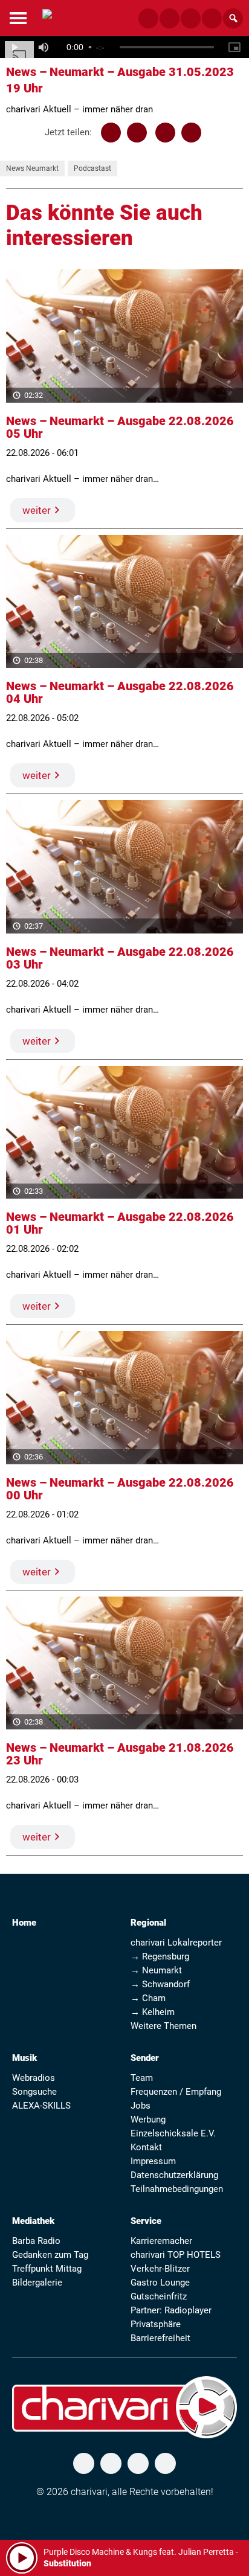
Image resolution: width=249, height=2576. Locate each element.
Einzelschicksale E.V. (173, 2133)
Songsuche (34, 2092)
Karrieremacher (161, 2241)
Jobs (141, 2106)
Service (146, 2221)
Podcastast (92, 168)
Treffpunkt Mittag (47, 2269)
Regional (148, 1923)
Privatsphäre (156, 2324)
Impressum (153, 2161)
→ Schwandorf (160, 1984)
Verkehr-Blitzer (160, 2269)
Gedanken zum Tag (50, 2255)
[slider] (167, 47)
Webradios (34, 2078)
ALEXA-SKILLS (41, 2106)
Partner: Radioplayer (171, 2310)
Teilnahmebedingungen (177, 2189)
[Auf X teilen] (137, 133)
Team (142, 2078)
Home (24, 1923)
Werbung (148, 2119)
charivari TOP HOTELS (176, 2255)
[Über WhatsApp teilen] (165, 133)
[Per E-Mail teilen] (191, 133)
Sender (145, 2058)
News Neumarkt (32, 168)
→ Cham (148, 1998)
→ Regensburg (160, 1956)
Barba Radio (36, 2241)
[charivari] (47, 17)
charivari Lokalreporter (176, 1943)
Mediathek (33, 2221)
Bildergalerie (37, 2283)
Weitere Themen (163, 2026)
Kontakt (146, 2147)
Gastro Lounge (160, 2283)
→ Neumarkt (156, 1970)
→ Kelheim (153, 2012)
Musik (24, 2058)
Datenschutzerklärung (174, 2175)
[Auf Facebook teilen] (111, 133)
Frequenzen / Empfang (176, 2092)
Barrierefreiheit (160, 2338)
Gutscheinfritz (159, 2296)
